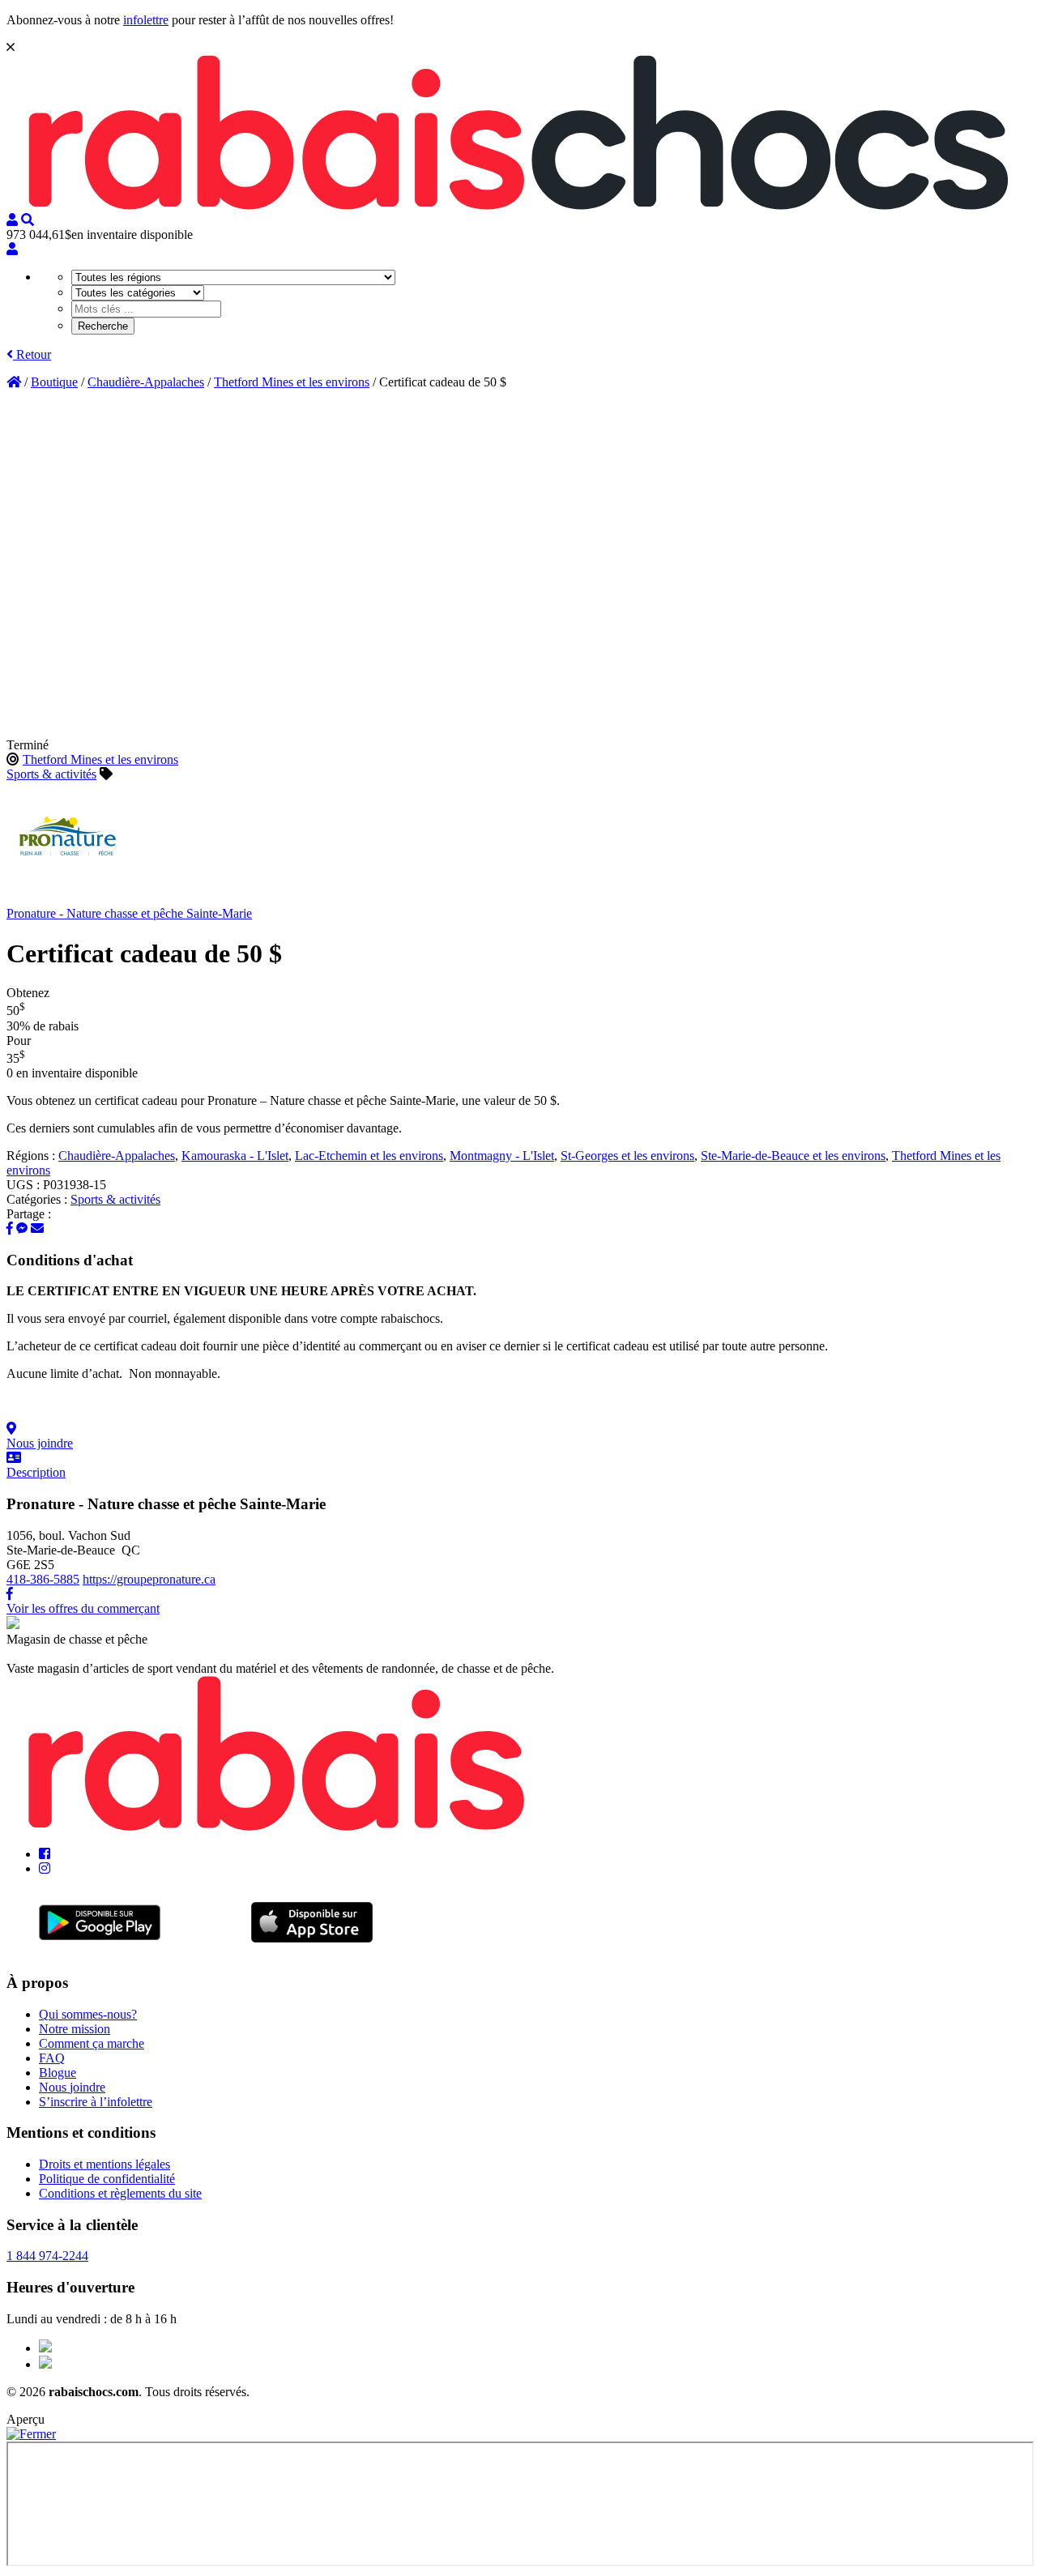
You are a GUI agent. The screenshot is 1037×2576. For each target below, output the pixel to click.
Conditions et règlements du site (120, 2193)
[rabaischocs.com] (518, 205)
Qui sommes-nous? (88, 2014)
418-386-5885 (43, 1579)
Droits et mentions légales (105, 2164)
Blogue (58, 2073)
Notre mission (75, 2029)
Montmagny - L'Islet (502, 1156)
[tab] (518, 1436)
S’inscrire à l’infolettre (96, 2102)
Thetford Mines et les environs (292, 382)
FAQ (52, 2058)
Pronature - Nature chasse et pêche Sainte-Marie (129, 913)
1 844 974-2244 (47, 2256)
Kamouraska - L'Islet (235, 1156)
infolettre (146, 20)
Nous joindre (72, 2087)
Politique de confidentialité (107, 2179)
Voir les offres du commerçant (83, 1608)
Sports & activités (51, 774)
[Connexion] (12, 249)
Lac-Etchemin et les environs (369, 1156)
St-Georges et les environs (627, 1156)
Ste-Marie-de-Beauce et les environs (793, 1156)
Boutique (54, 382)
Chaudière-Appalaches (146, 382)
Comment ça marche (92, 2043)
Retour (32, 354)
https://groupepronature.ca (149, 1579)
